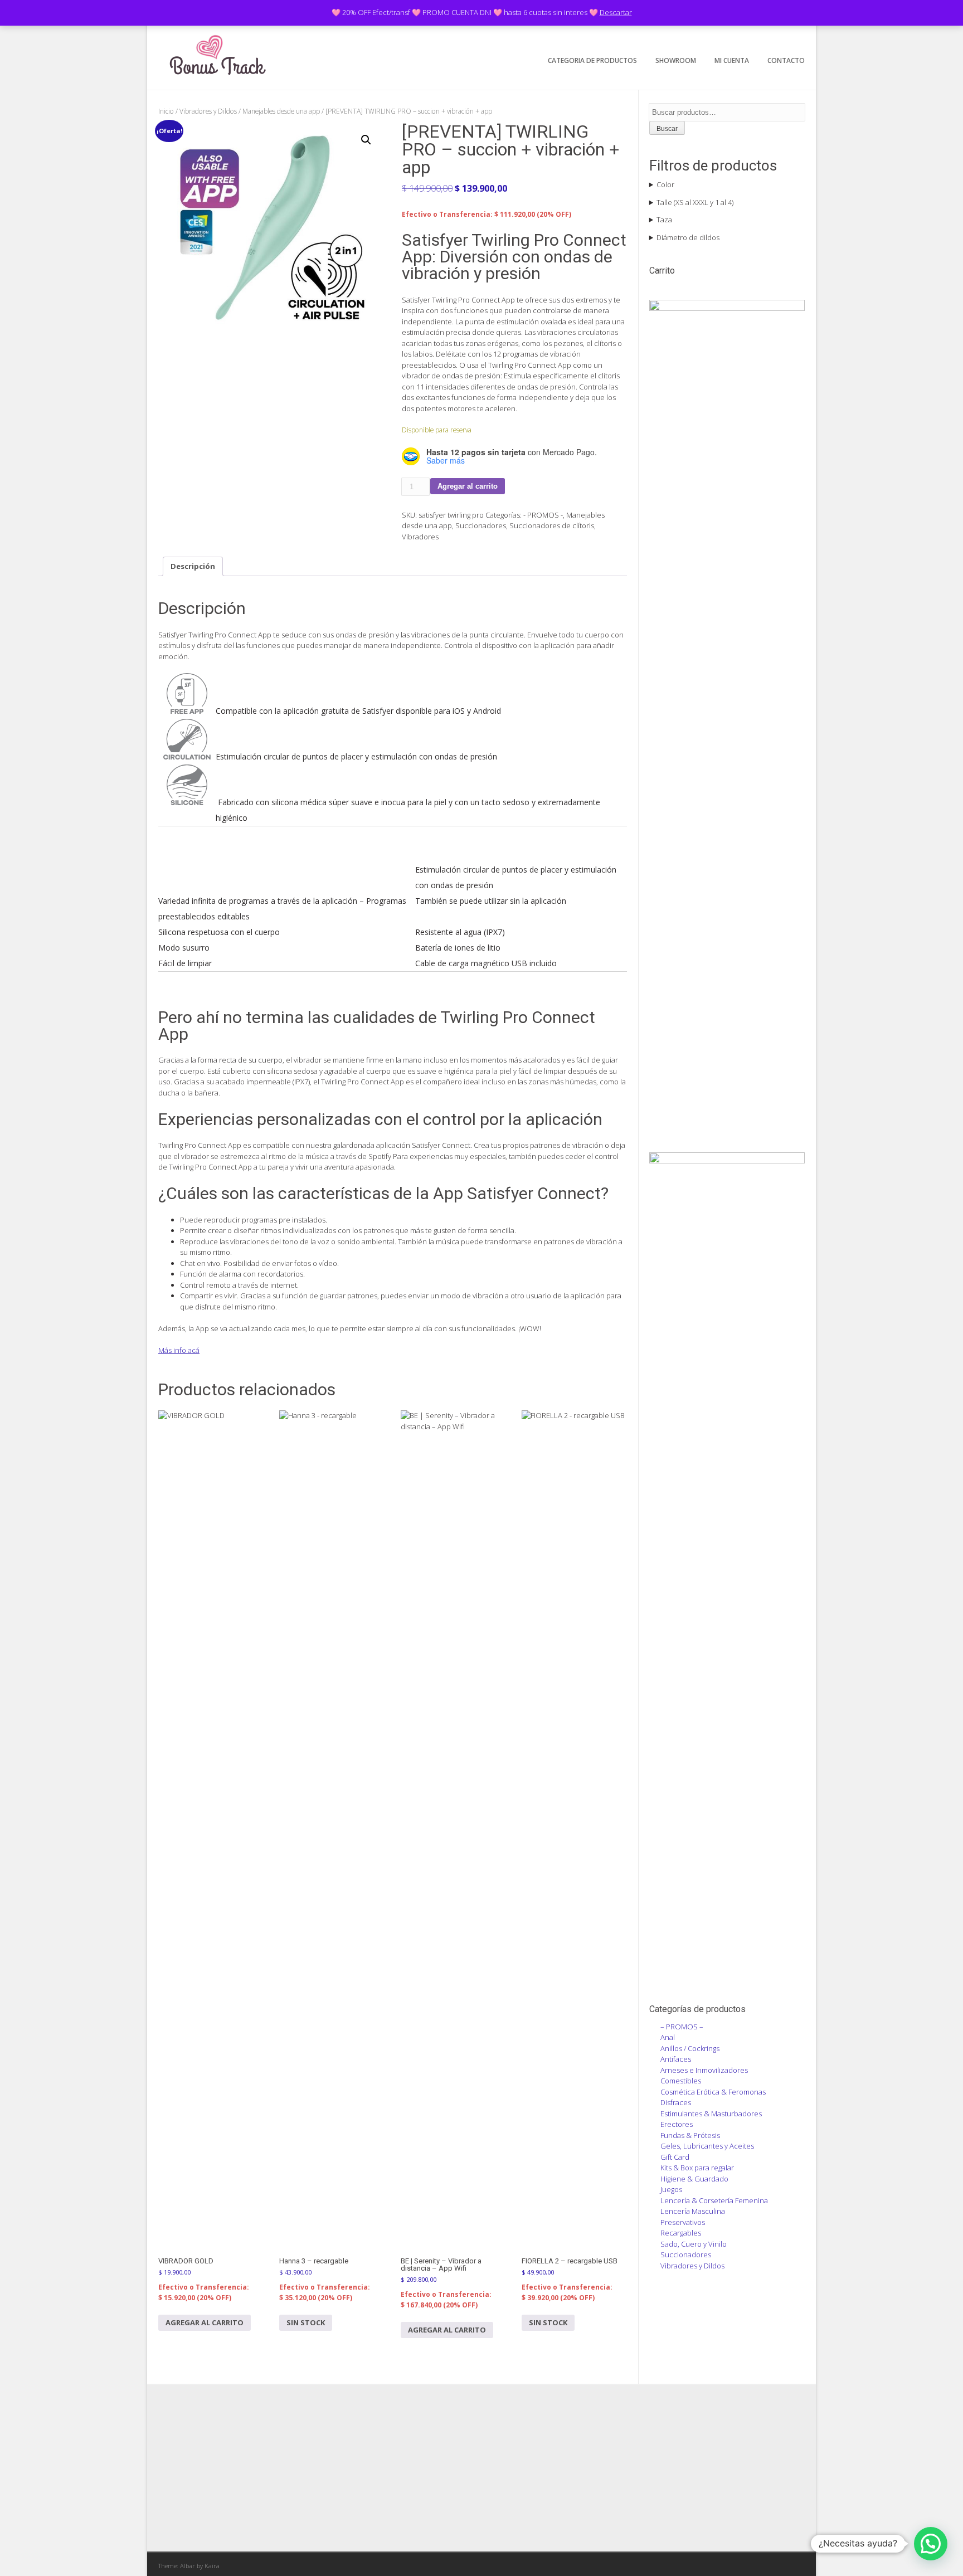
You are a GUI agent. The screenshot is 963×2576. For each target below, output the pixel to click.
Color (665, 184)
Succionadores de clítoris (552, 525)
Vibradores (420, 537)
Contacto (786, 60)
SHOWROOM (676, 60)
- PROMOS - (543, 515)
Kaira (212, 2566)
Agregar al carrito (468, 486)
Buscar (667, 129)
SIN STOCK (306, 2322)
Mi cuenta (732, 60)
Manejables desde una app (281, 111)
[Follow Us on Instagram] (779, 37)
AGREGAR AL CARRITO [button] (205, 2322)
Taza (664, 220)
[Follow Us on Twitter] (762, 37)
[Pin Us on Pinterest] (796, 37)
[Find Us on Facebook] (744, 37)
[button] (366, 140)
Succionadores (481, 525)
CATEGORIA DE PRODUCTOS (592, 60)
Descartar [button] (616, 12)
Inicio (166, 111)
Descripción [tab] (193, 566)
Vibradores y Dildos (208, 111)
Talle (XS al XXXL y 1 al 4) (695, 202)
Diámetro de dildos (688, 237)
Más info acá (179, 1350)
